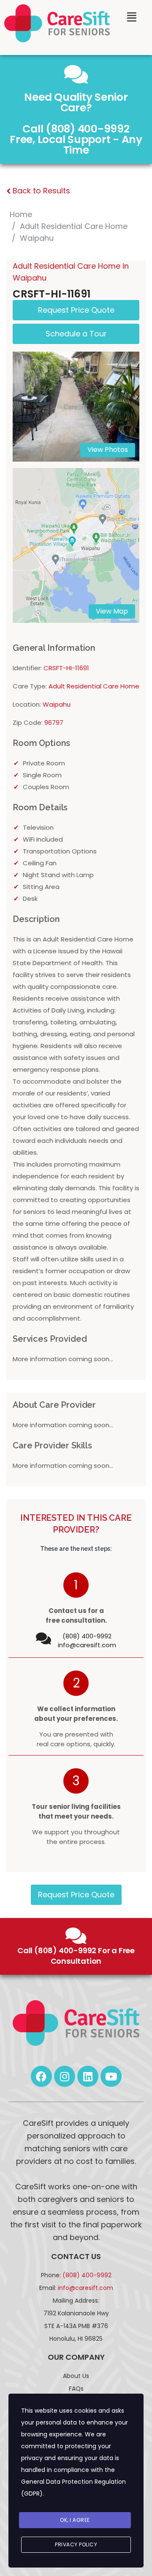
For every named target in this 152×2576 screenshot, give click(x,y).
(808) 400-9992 (87, 2275)
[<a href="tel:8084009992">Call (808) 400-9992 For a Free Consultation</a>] (76, 1936)
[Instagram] (65, 2076)
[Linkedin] (88, 2076)
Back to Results (40, 191)
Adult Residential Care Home (74, 226)
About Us (76, 2376)
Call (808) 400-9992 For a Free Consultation (76, 1956)
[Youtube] (111, 2076)
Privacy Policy (76, 2544)
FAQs (76, 2389)
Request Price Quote (76, 1895)
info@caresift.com (87, 1645)
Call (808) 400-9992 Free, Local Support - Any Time (76, 139)
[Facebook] (41, 2076)
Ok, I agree (75, 2520)
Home (21, 214)
